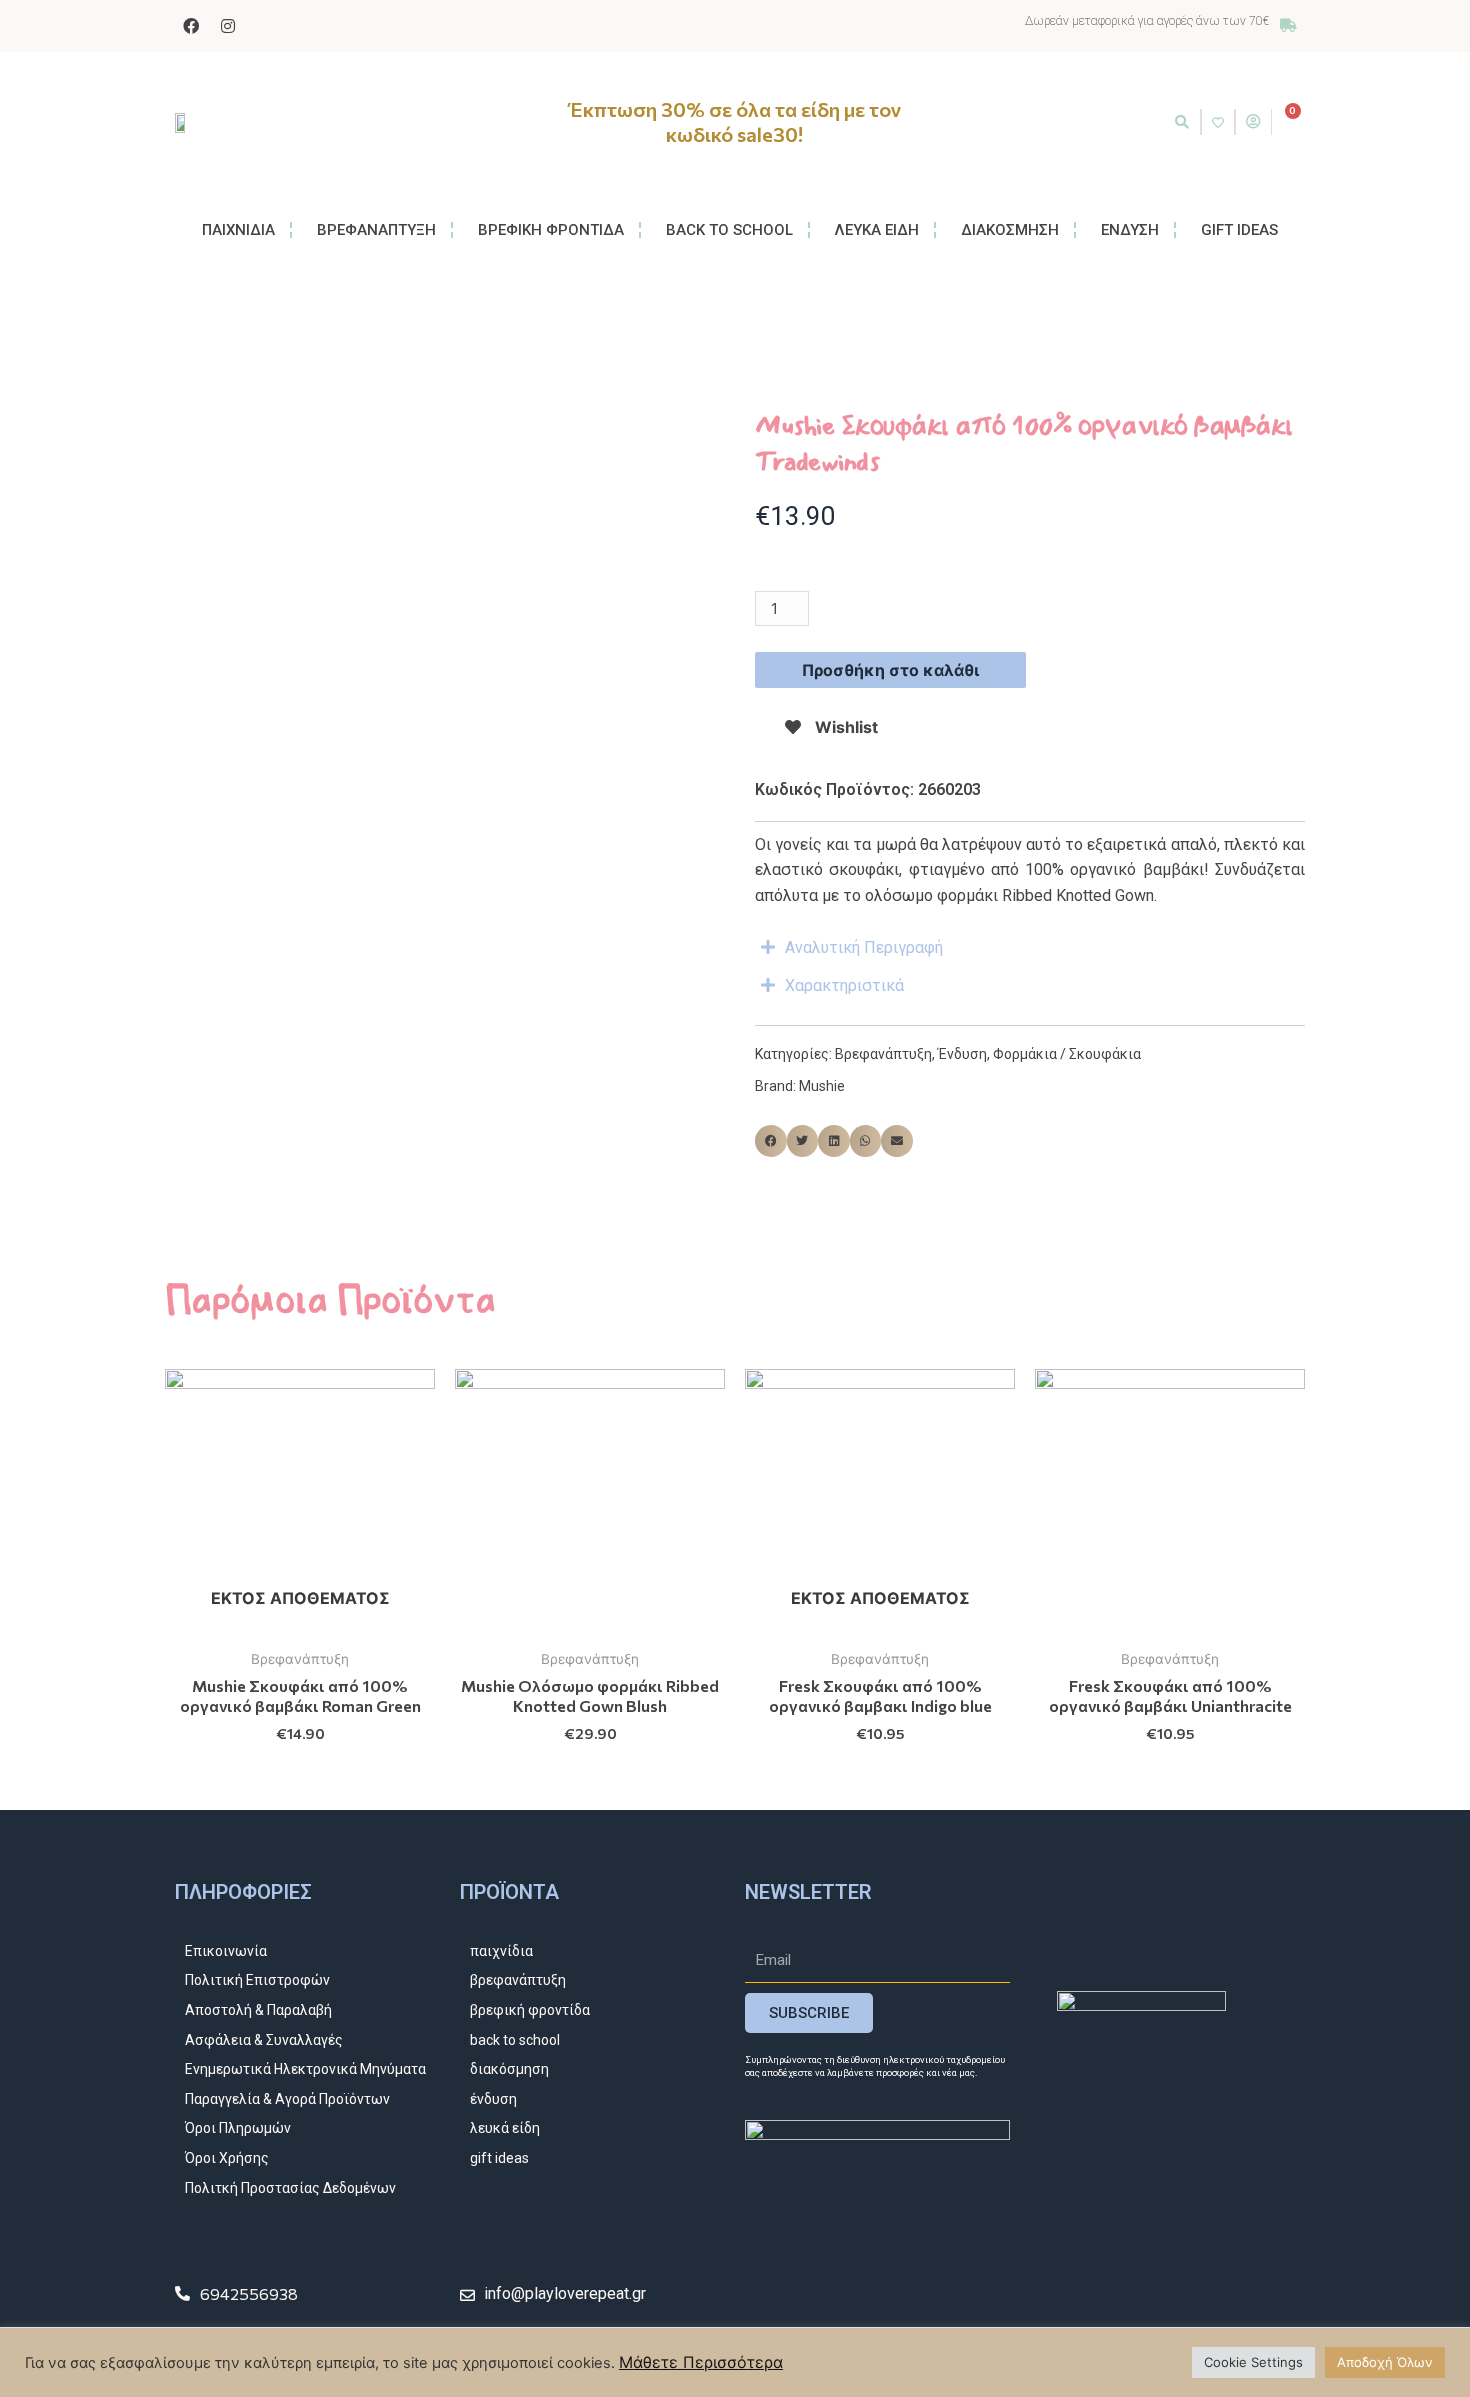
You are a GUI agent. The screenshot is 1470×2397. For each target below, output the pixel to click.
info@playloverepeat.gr (565, 2293)
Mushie (822, 1086)
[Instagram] (228, 26)
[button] (1182, 122)
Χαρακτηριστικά (844, 985)
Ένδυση (962, 1054)
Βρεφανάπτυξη (883, 1054)
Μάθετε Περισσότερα (701, 2362)
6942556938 (249, 2293)
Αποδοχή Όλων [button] (1385, 2362)
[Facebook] (191, 26)
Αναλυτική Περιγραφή (864, 947)
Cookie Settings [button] (1253, 2362)
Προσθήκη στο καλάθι (890, 670)
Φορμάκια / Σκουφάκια (1067, 1054)
